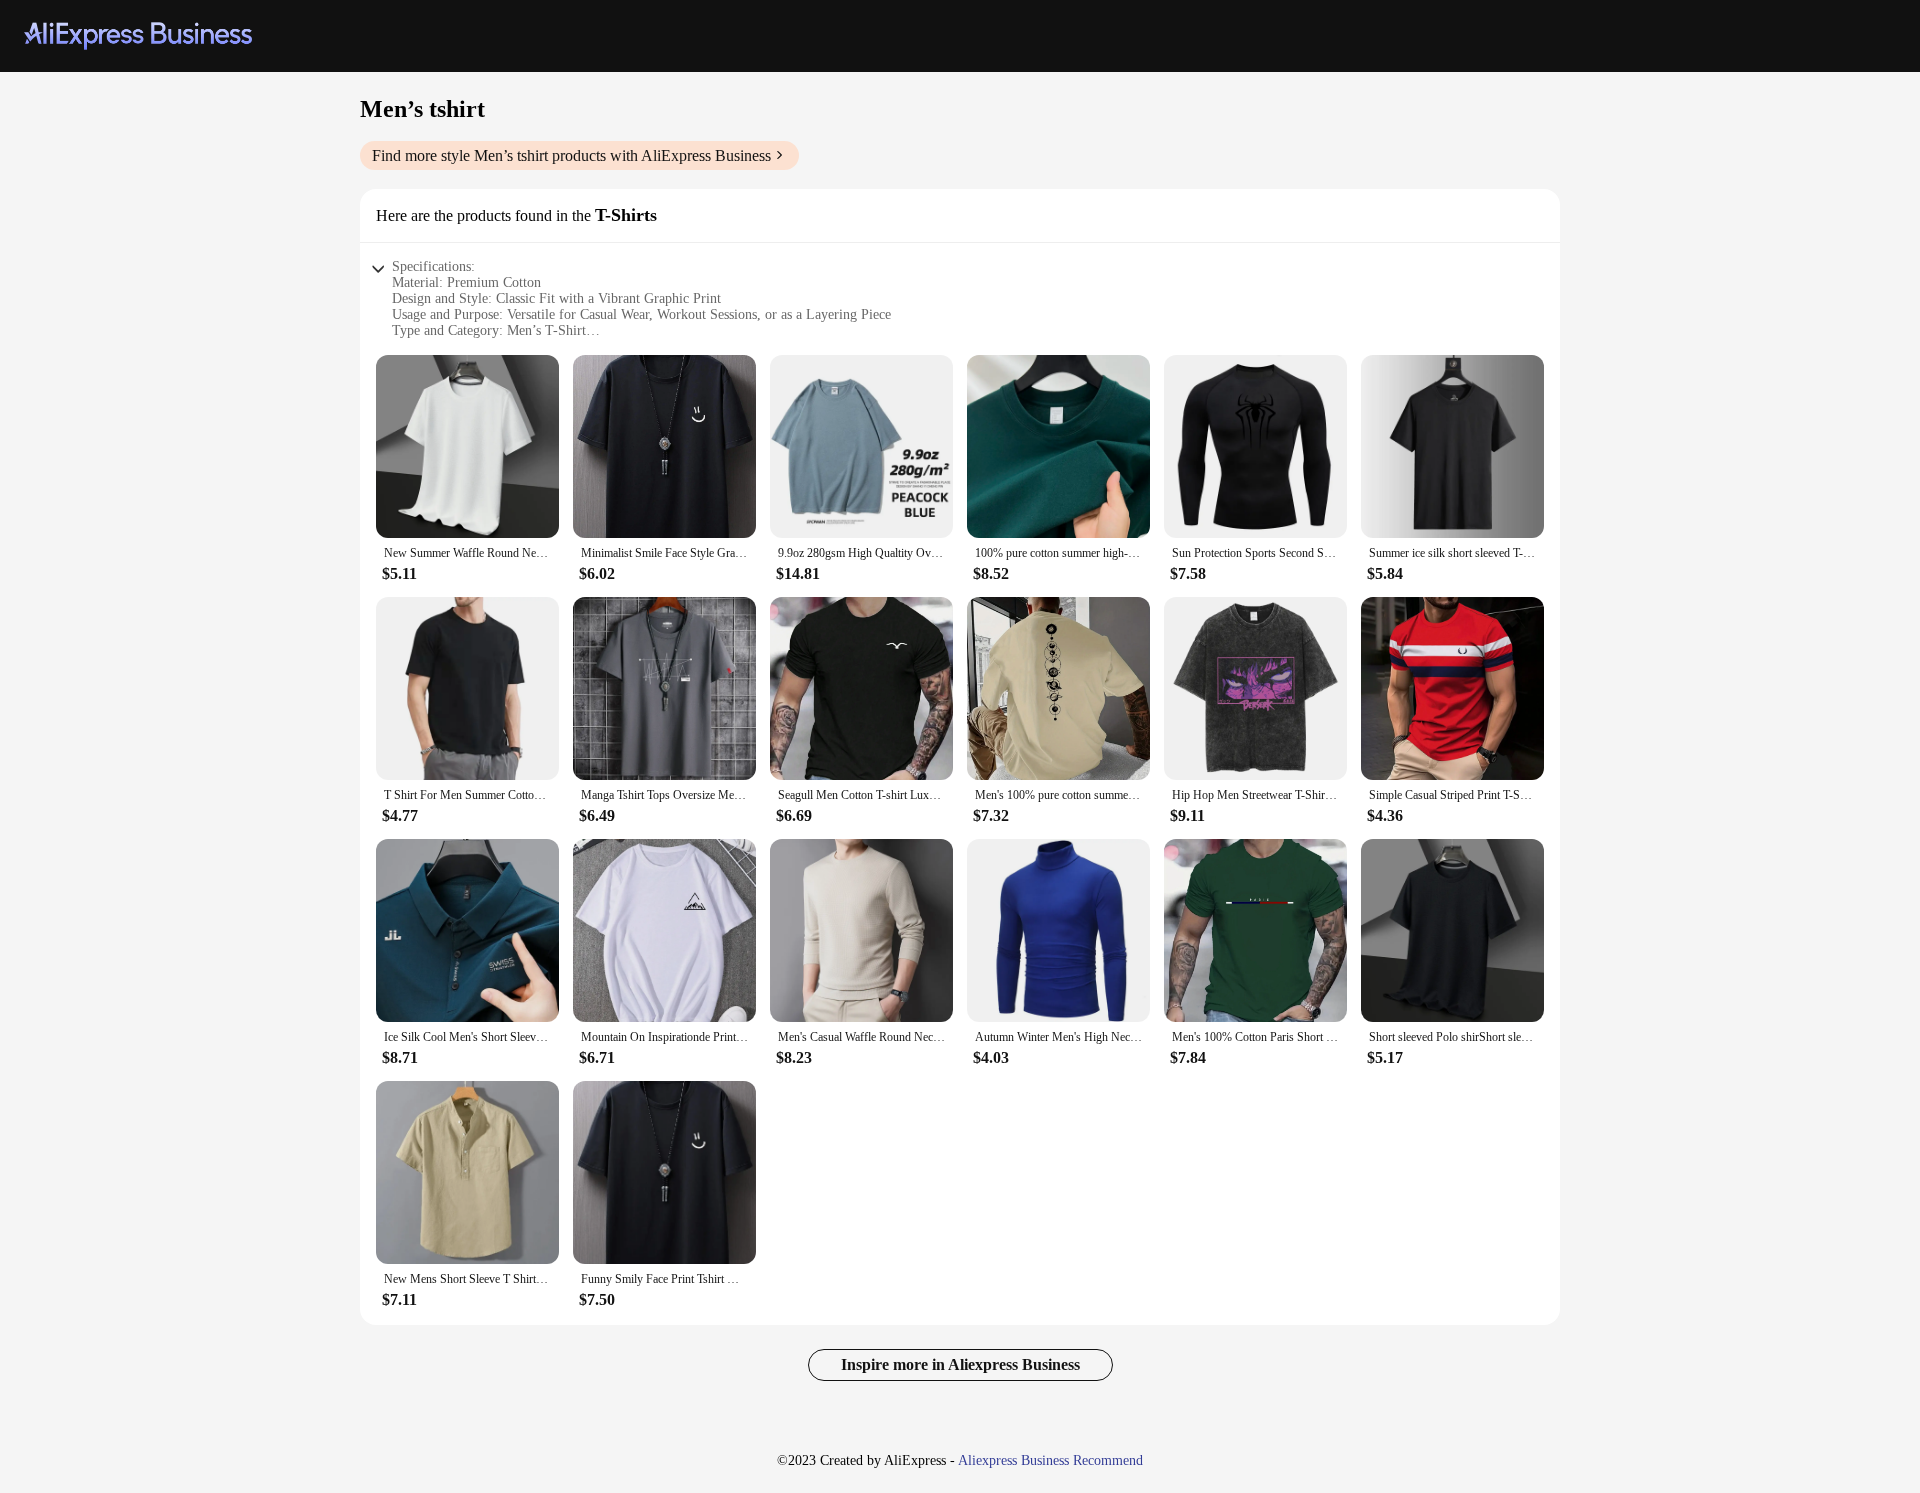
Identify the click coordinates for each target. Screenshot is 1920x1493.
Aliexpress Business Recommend (1050, 1460)
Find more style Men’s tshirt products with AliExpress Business (571, 155)
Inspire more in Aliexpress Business (960, 1364)
